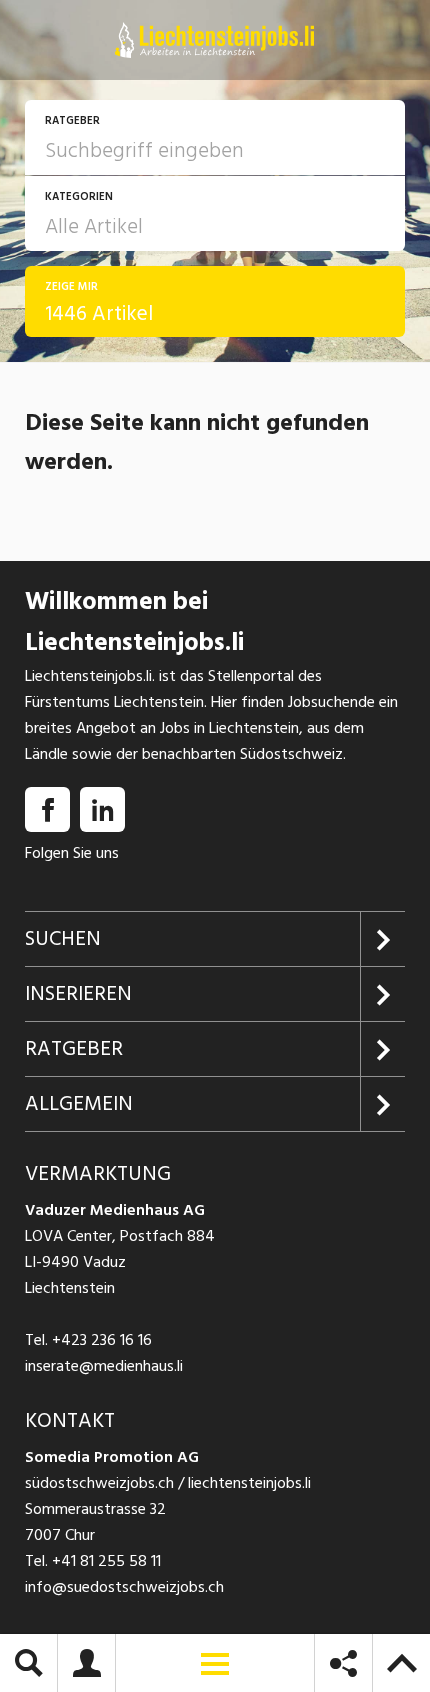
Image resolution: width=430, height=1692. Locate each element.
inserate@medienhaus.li (104, 1366)
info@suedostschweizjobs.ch (124, 1587)
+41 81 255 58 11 (106, 1561)
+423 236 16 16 (102, 1340)
